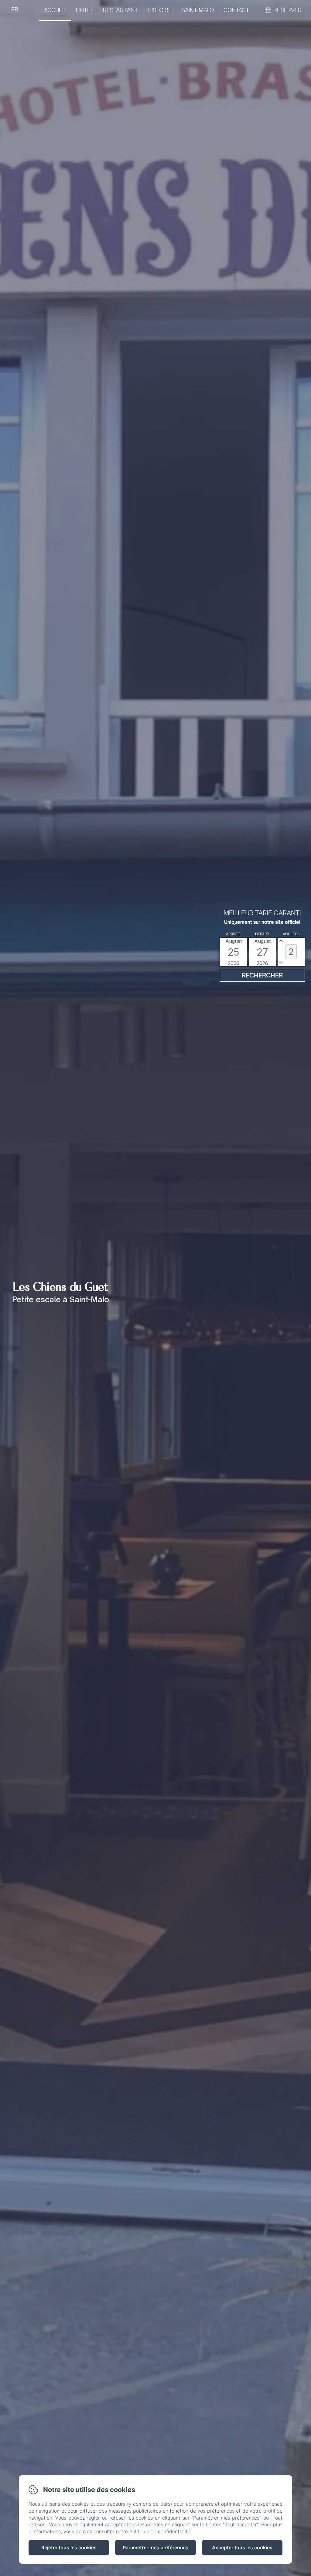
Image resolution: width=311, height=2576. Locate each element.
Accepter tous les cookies (242, 2547)
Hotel (85, 10)
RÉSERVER (287, 10)
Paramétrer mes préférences (155, 2547)
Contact (236, 10)
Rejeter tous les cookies (69, 2547)
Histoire (160, 10)
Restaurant (120, 10)
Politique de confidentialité (160, 2531)
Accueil (55, 10)
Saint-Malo (198, 10)
